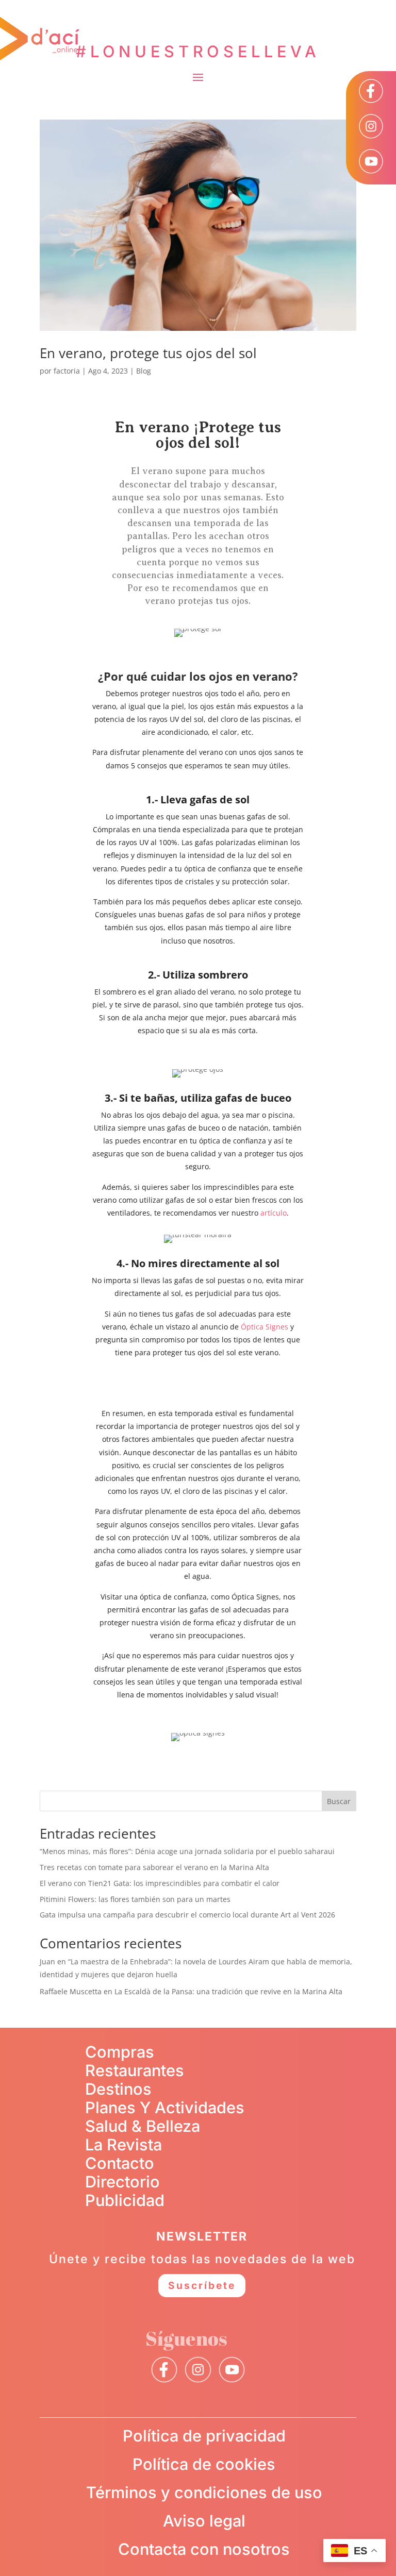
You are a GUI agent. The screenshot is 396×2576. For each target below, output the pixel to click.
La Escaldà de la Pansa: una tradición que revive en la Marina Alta (228, 1991)
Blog (144, 371)
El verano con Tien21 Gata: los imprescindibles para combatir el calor (160, 1883)
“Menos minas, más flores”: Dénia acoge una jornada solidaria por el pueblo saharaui (187, 1851)
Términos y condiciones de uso (204, 2492)
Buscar (339, 1801)
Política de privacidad (204, 2436)
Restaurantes (135, 2070)
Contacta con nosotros (204, 2549)
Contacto (120, 2163)
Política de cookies (204, 2464)
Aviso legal (204, 2521)
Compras (120, 2052)
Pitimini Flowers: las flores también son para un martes (135, 1899)
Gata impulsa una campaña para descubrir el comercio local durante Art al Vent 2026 (187, 1915)
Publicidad (125, 2200)
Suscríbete (202, 2285)
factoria (67, 371)
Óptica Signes (265, 1327)
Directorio (122, 2182)
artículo (274, 1213)
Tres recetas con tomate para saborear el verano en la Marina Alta (154, 1867)
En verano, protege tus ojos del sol (148, 353)
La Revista (123, 2144)
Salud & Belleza (143, 2126)
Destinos (118, 2089)
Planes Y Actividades (165, 2107)
